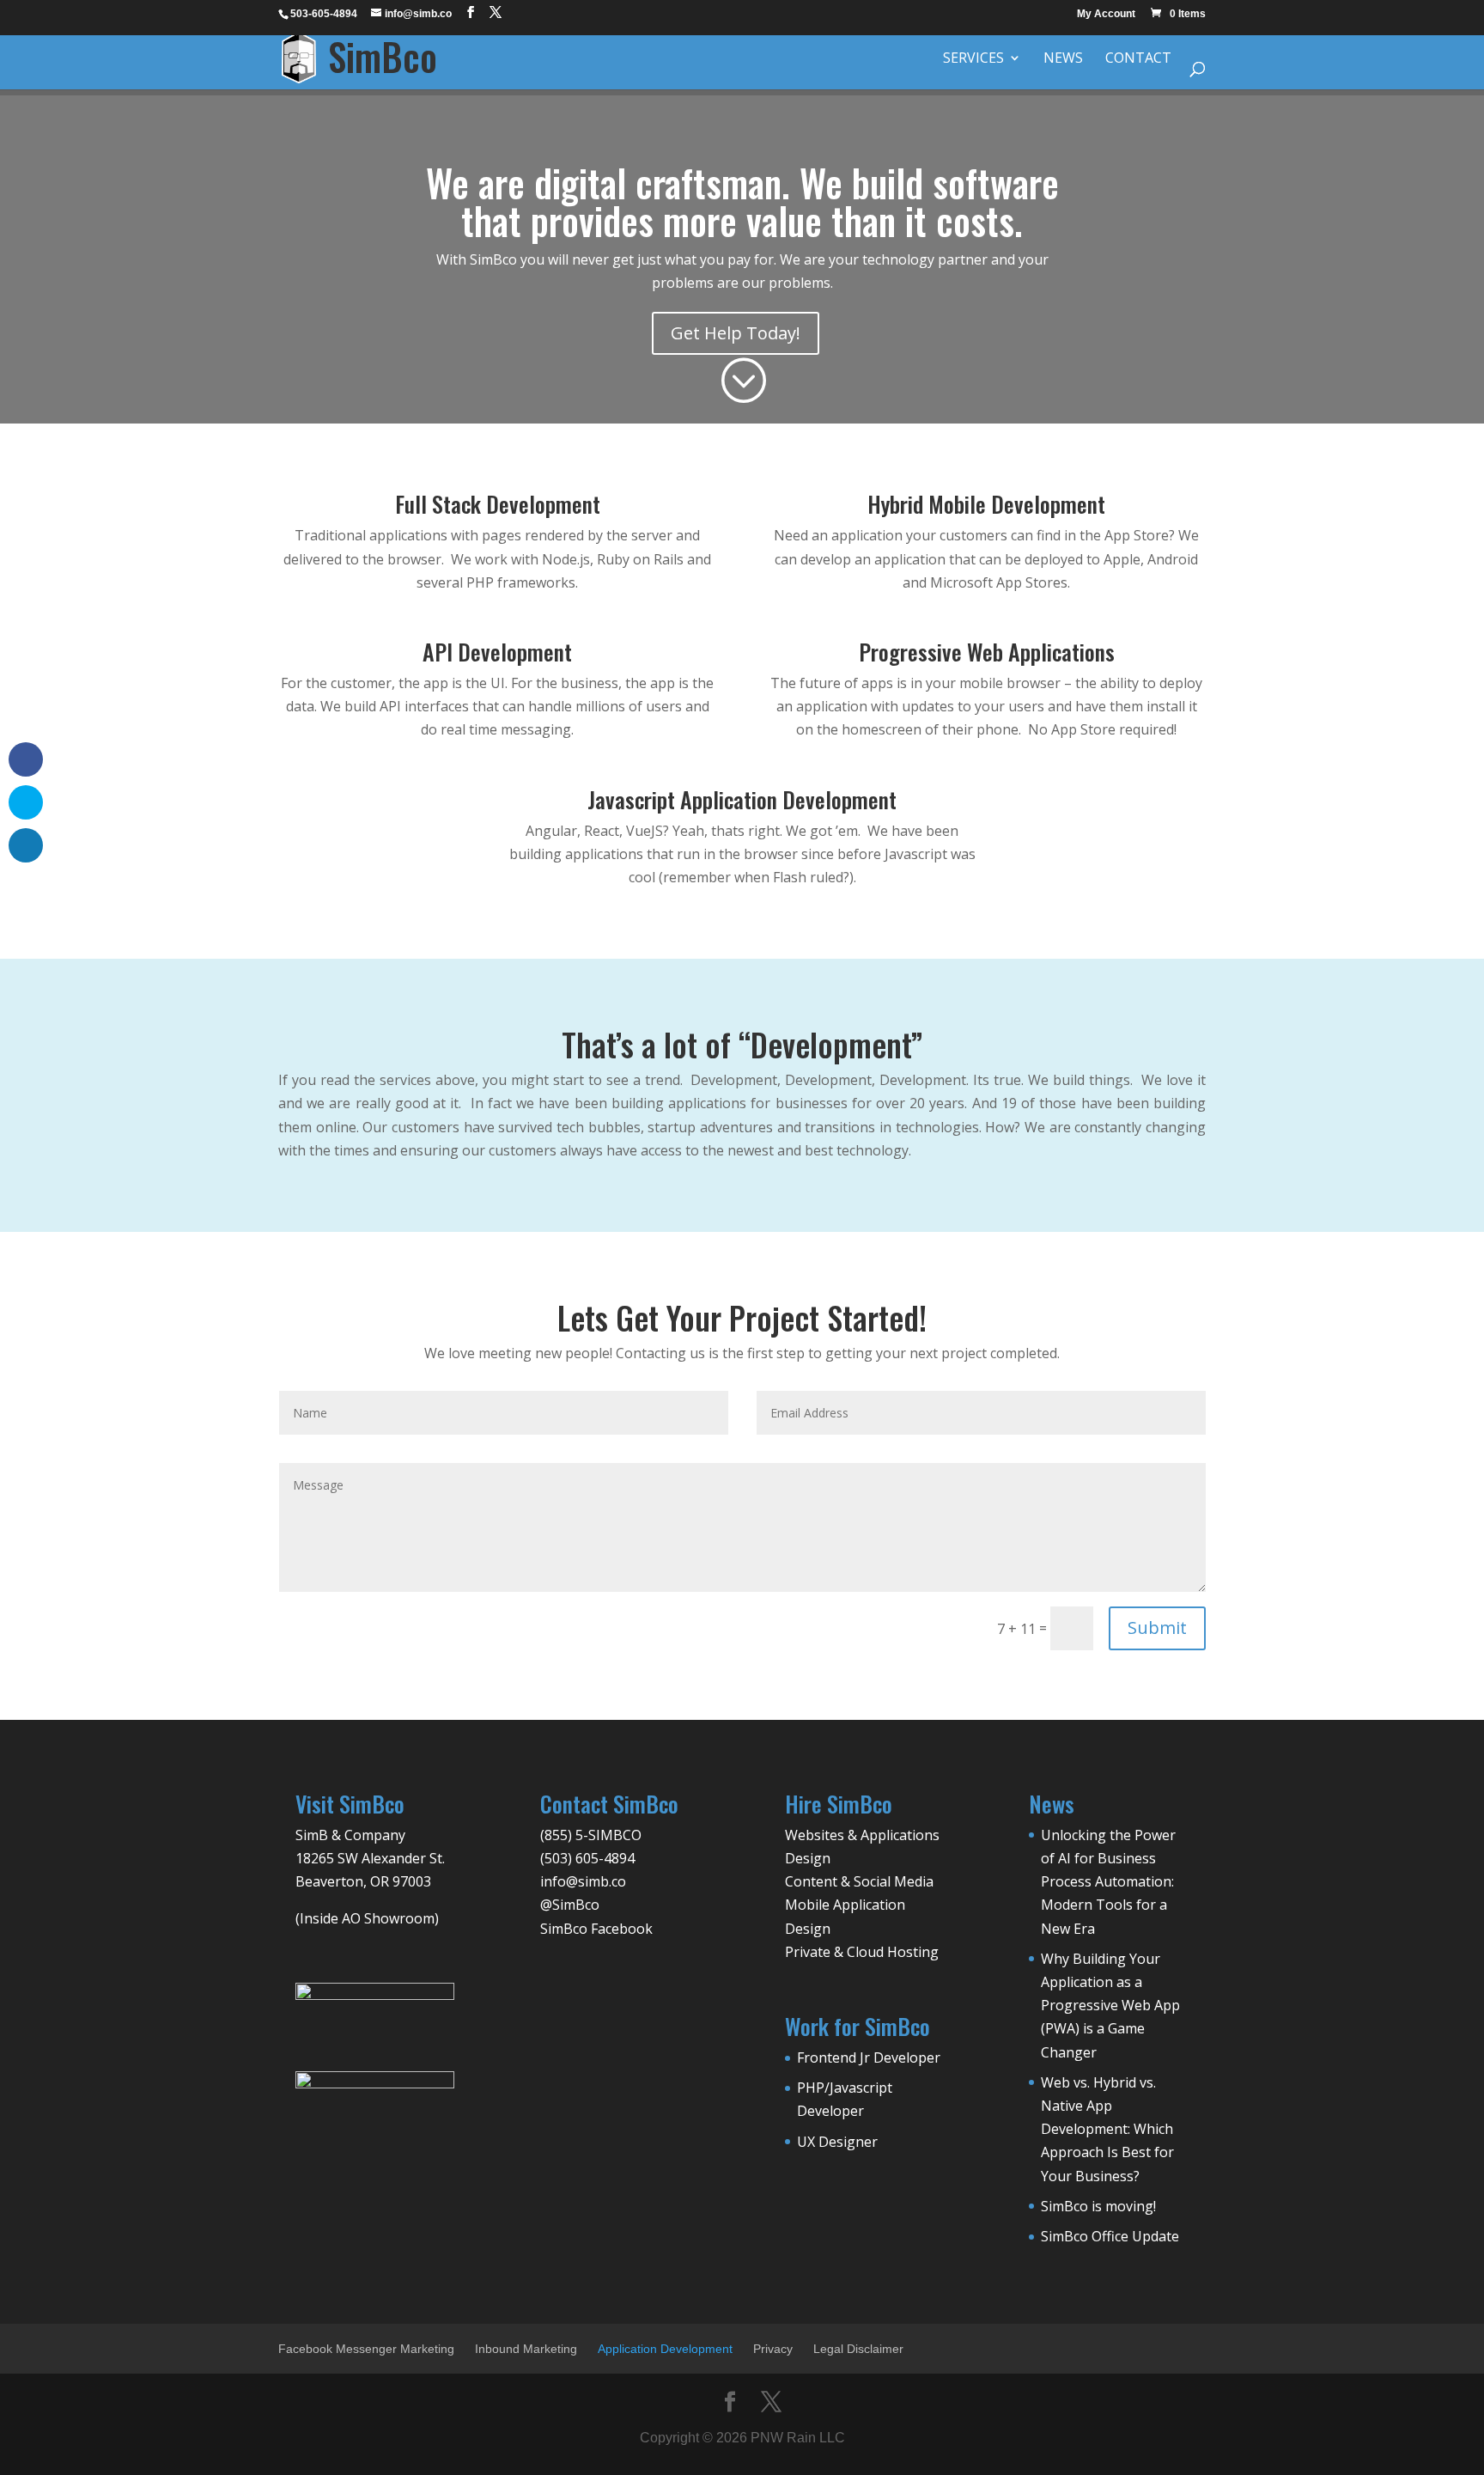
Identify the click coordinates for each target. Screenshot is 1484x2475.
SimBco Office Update (1110, 2236)
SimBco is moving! (1098, 2206)
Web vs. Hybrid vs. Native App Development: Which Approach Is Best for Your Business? (1107, 2129)
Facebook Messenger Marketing (366, 2349)
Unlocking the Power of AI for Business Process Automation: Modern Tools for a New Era (1108, 1882)
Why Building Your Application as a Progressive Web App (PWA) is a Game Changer (1110, 2006)
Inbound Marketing (526, 2349)
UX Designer (837, 2142)
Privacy (773, 2349)
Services (973, 59)
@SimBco (570, 1905)
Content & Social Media (859, 1881)
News (1063, 59)
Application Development (665, 2349)
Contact (1138, 59)
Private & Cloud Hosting (862, 1952)
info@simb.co (583, 1881)
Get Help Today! (736, 333)
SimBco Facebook (596, 1929)
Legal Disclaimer (858, 2349)
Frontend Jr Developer (869, 2057)
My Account (1106, 14)
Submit (1157, 1628)
